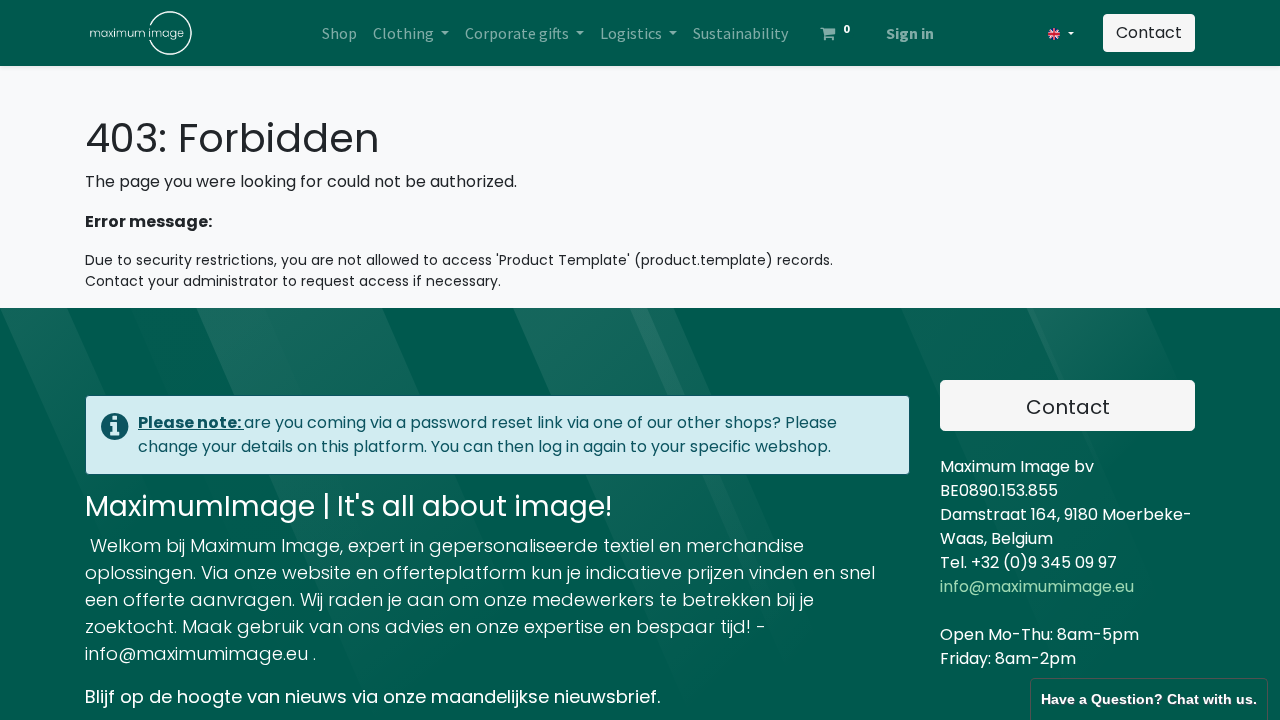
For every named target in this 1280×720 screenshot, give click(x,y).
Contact (1149, 32)
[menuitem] (339, 33)
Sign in (910, 33)
